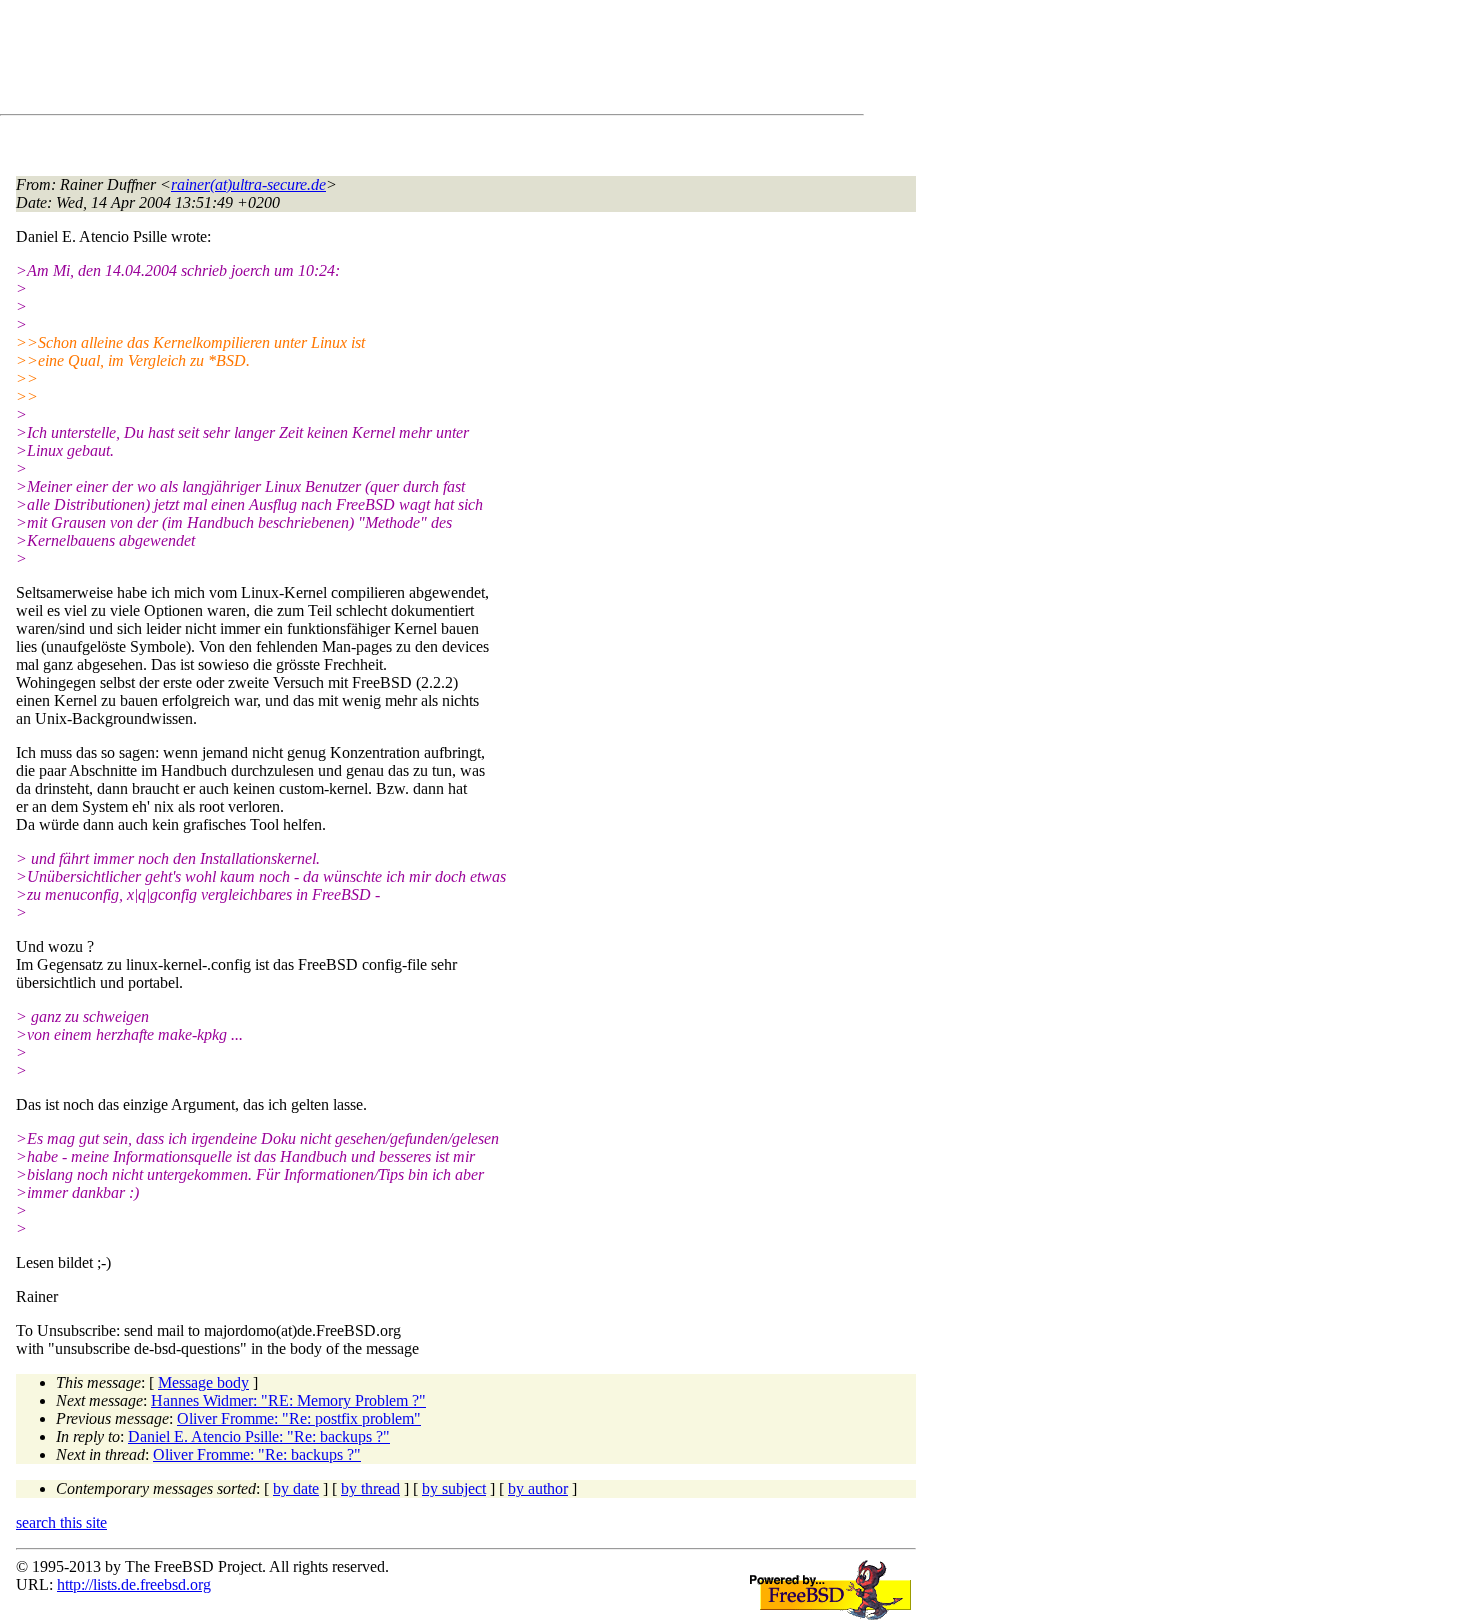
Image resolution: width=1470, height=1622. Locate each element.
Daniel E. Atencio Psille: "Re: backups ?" (259, 1436)
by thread (370, 1488)
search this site (61, 1522)
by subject (454, 1488)
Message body (203, 1382)
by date (296, 1488)
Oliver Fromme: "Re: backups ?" (257, 1454)
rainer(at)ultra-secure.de (248, 184)
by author (538, 1488)
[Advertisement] (380, 61)
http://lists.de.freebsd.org (134, 1584)
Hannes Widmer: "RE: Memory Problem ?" (288, 1400)
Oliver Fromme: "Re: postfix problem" (299, 1418)
